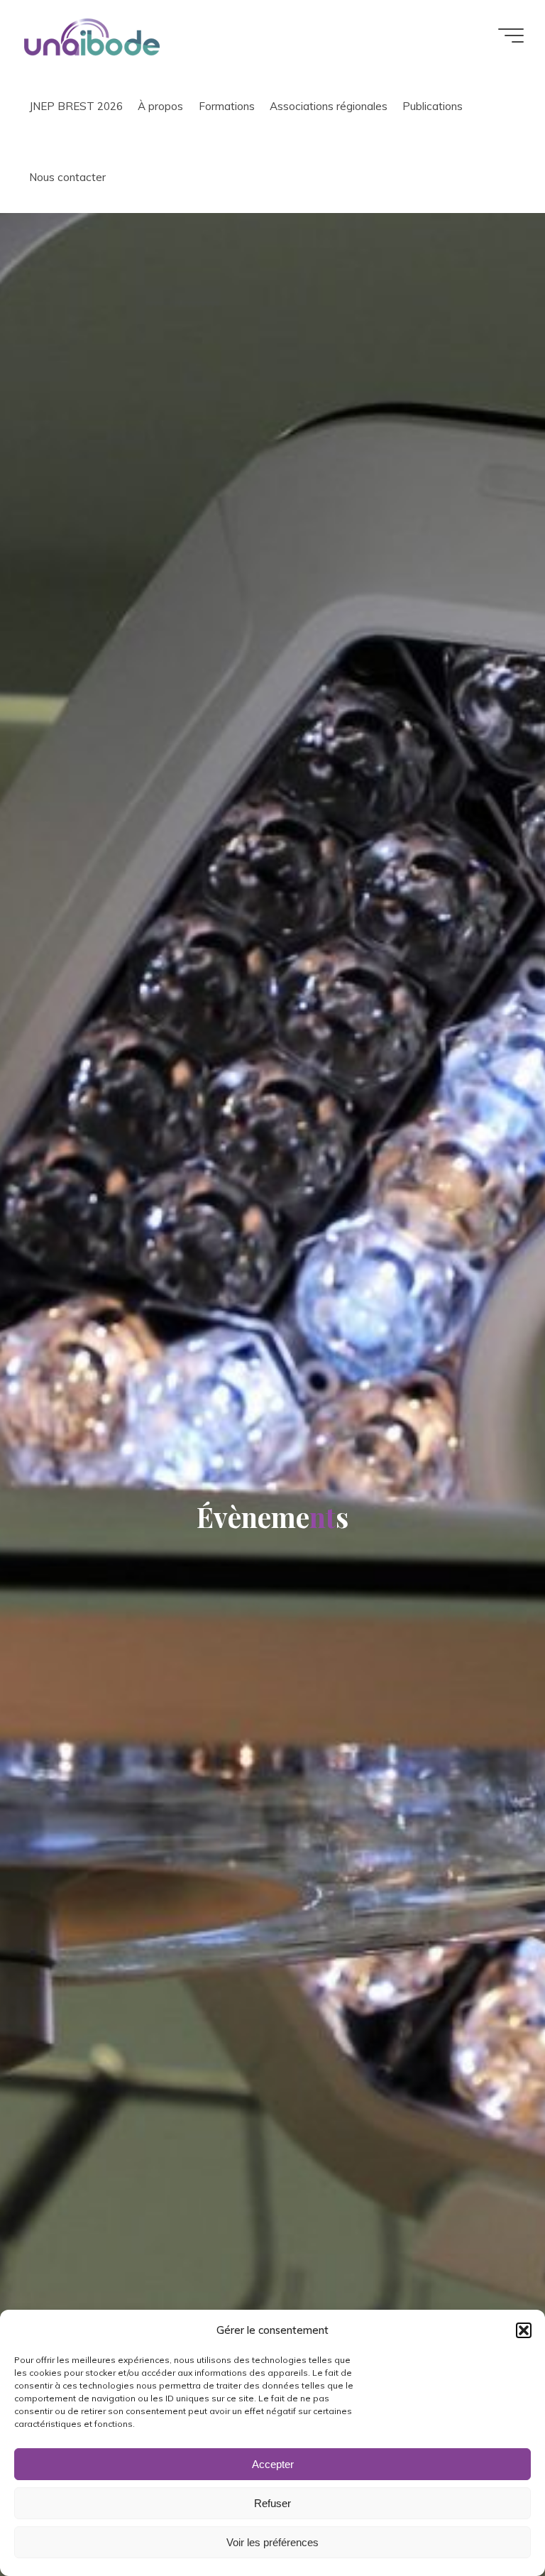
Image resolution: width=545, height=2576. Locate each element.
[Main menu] (511, 36)
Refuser (272, 2503)
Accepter (273, 2464)
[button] (524, 2330)
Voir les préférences (272, 2542)
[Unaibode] (92, 35)
